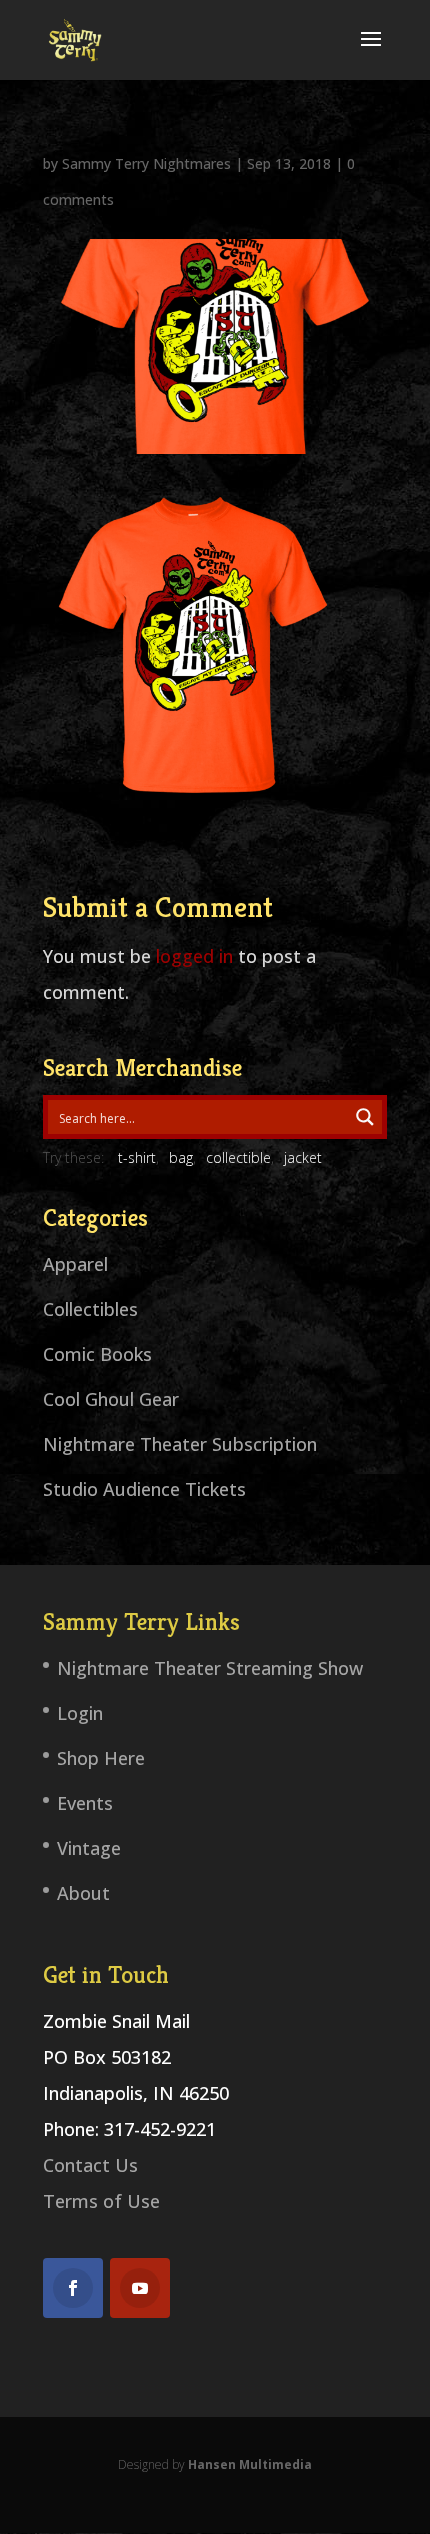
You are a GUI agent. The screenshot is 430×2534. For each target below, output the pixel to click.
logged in (194, 956)
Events (85, 1803)
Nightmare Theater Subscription (180, 1444)
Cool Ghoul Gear (111, 1399)
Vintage (89, 1848)
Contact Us (90, 2165)
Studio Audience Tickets (144, 1489)
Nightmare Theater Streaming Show (210, 1668)
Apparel (75, 1264)
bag (181, 1157)
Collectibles (90, 1309)
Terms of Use (101, 2201)
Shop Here (101, 1758)
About (83, 1893)
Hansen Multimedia (250, 2464)
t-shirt (137, 1157)
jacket (303, 1157)
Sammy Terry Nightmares (146, 163)
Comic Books (97, 1354)
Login (80, 1713)
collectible (238, 1157)
